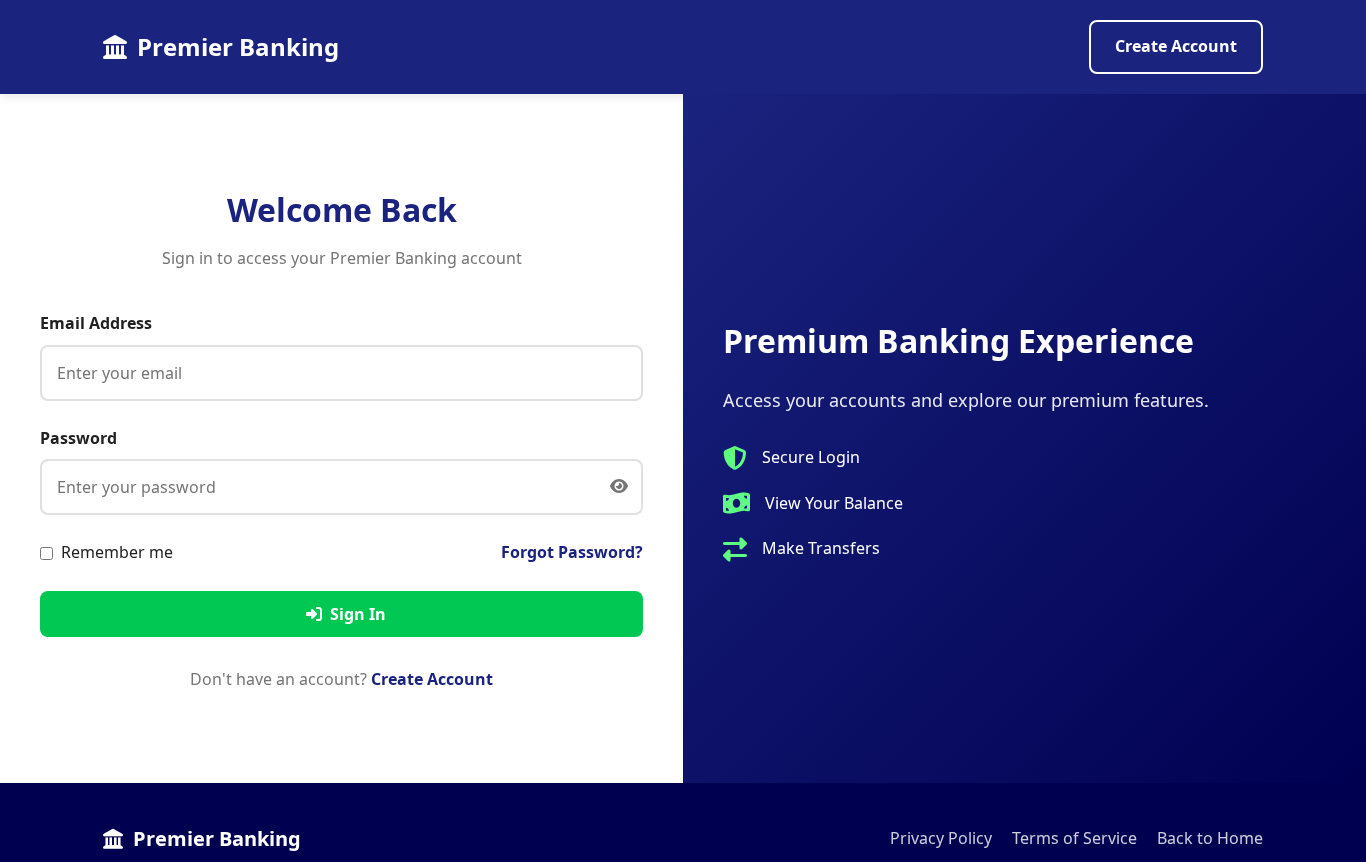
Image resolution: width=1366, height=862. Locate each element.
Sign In (358, 614)
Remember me (117, 552)
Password (78, 438)
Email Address (96, 323)
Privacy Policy (941, 838)
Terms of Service (1074, 838)
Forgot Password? (572, 552)
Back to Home (1210, 838)
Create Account (1176, 46)
